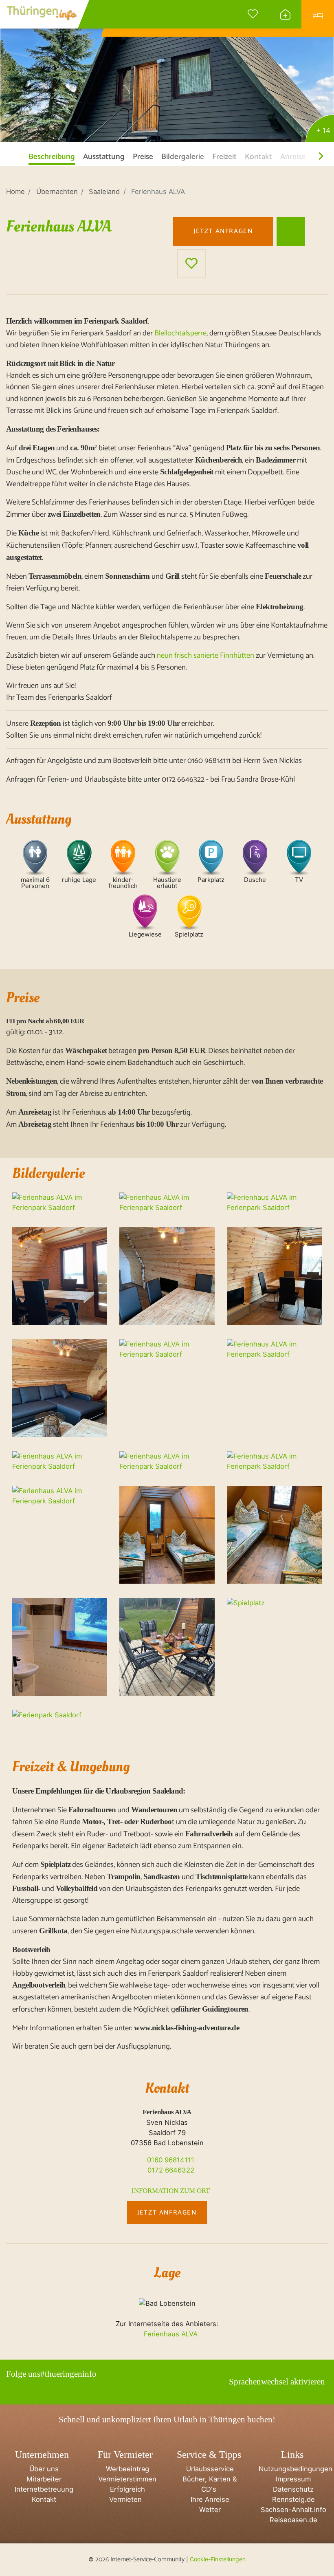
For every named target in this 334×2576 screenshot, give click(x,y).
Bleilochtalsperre (180, 333)
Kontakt (42, 2499)
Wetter (209, 2510)
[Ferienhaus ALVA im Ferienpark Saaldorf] (167, 72)
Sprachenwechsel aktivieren (277, 2382)
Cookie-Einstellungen (218, 2559)
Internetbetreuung (42, 2489)
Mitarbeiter (42, 2479)
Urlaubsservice (209, 2469)
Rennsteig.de (292, 2499)
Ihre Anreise (209, 2499)
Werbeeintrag (125, 2469)
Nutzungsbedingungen (294, 2469)
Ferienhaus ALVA (170, 2334)
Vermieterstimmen (125, 2479)
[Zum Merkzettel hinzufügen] (191, 263)
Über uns (42, 2469)
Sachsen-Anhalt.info (292, 2510)
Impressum (292, 2479)
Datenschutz (292, 2489)
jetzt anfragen (223, 231)
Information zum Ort (170, 2191)
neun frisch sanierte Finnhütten (205, 656)
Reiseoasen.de (292, 2520)
